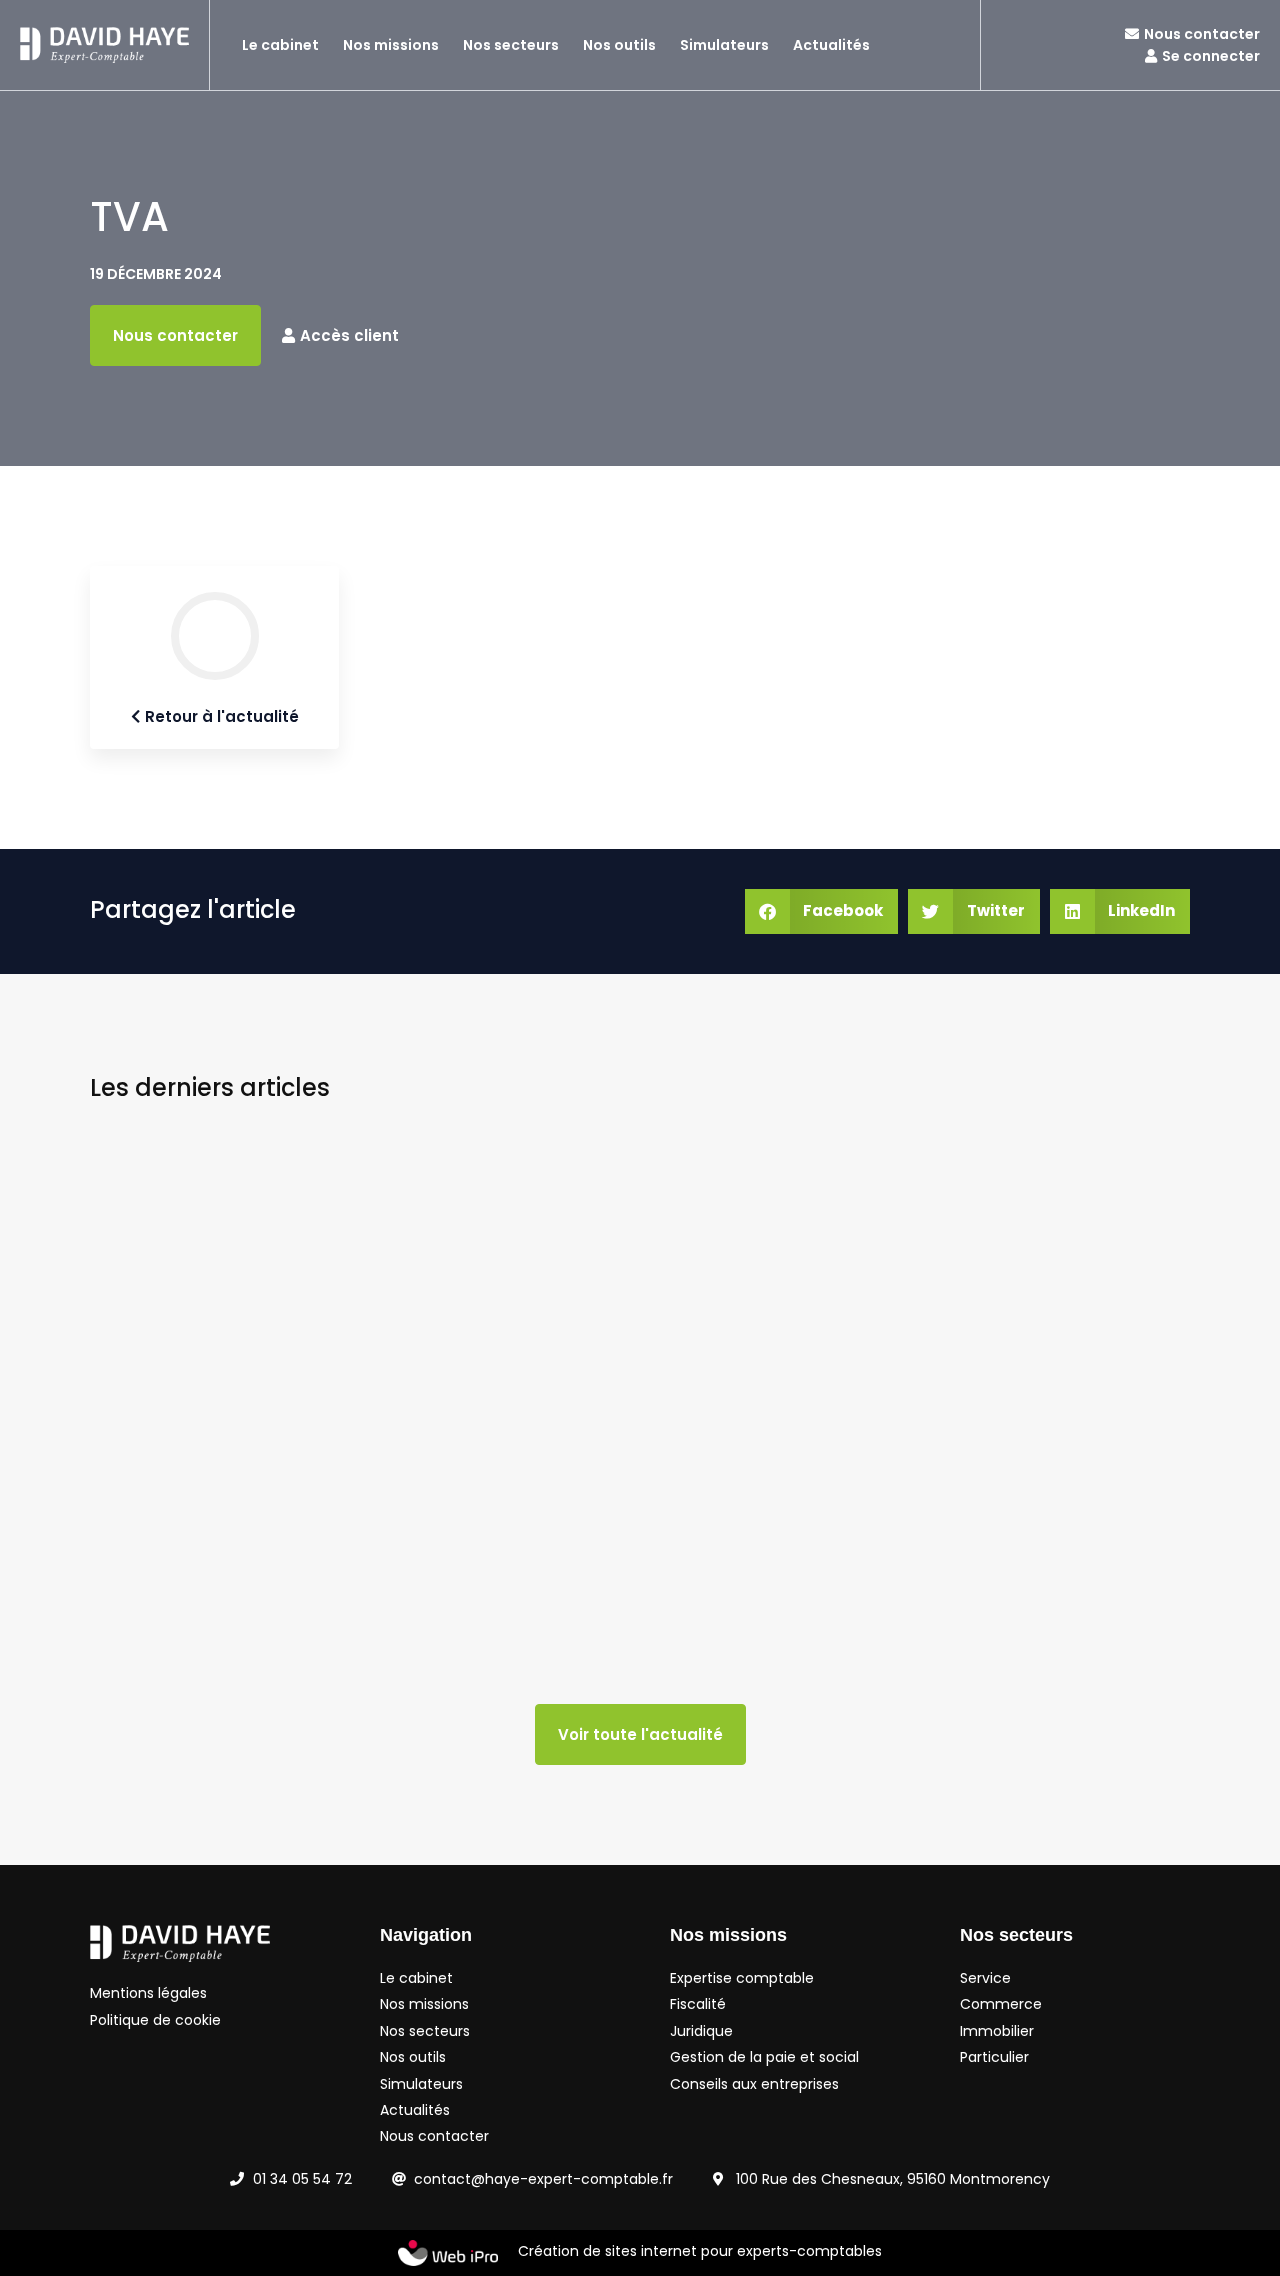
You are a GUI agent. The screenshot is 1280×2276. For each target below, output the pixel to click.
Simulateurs (724, 45)
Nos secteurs (511, 45)
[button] (822, 911)
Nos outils (619, 45)
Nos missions (391, 45)
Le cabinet (280, 45)
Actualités (831, 45)
